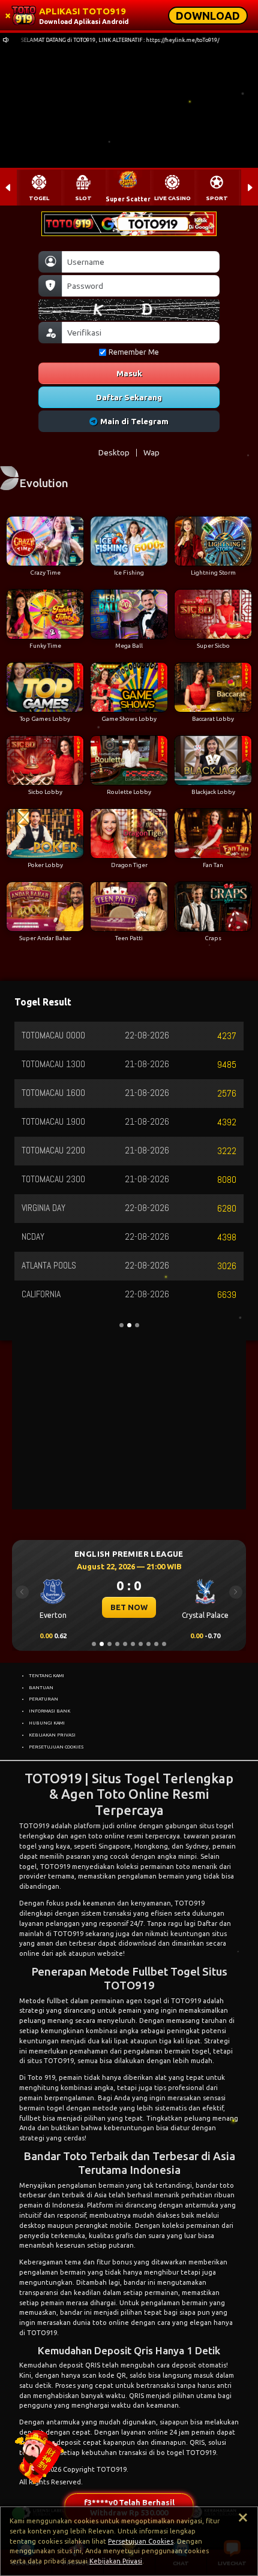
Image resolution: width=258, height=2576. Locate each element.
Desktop (114, 452)
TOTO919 (34, 1826)
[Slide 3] (109, 1644)
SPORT (217, 198)
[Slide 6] (133, 1644)
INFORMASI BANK (49, 1711)
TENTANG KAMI (46, 1675)
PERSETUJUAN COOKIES (56, 1747)
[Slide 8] (148, 1644)
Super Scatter (128, 199)
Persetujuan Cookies (141, 2541)
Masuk (129, 373)
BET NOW (129, 1607)
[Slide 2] (102, 1644)
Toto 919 (41, 2077)
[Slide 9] (156, 1644)
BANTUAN (41, 1687)
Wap (151, 452)
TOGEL (39, 198)
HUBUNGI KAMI (47, 1723)
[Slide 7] (141, 1644)
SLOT (83, 198)
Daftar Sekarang (129, 397)
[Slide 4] (117, 1644)
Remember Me (134, 352)
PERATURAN (43, 1699)
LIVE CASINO (172, 198)
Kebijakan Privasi (116, 2561)
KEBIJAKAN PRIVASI (52, 1735)
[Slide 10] (164, 1644)
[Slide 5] (125, 1644)
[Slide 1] (94, 1644)
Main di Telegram (134, 421)
